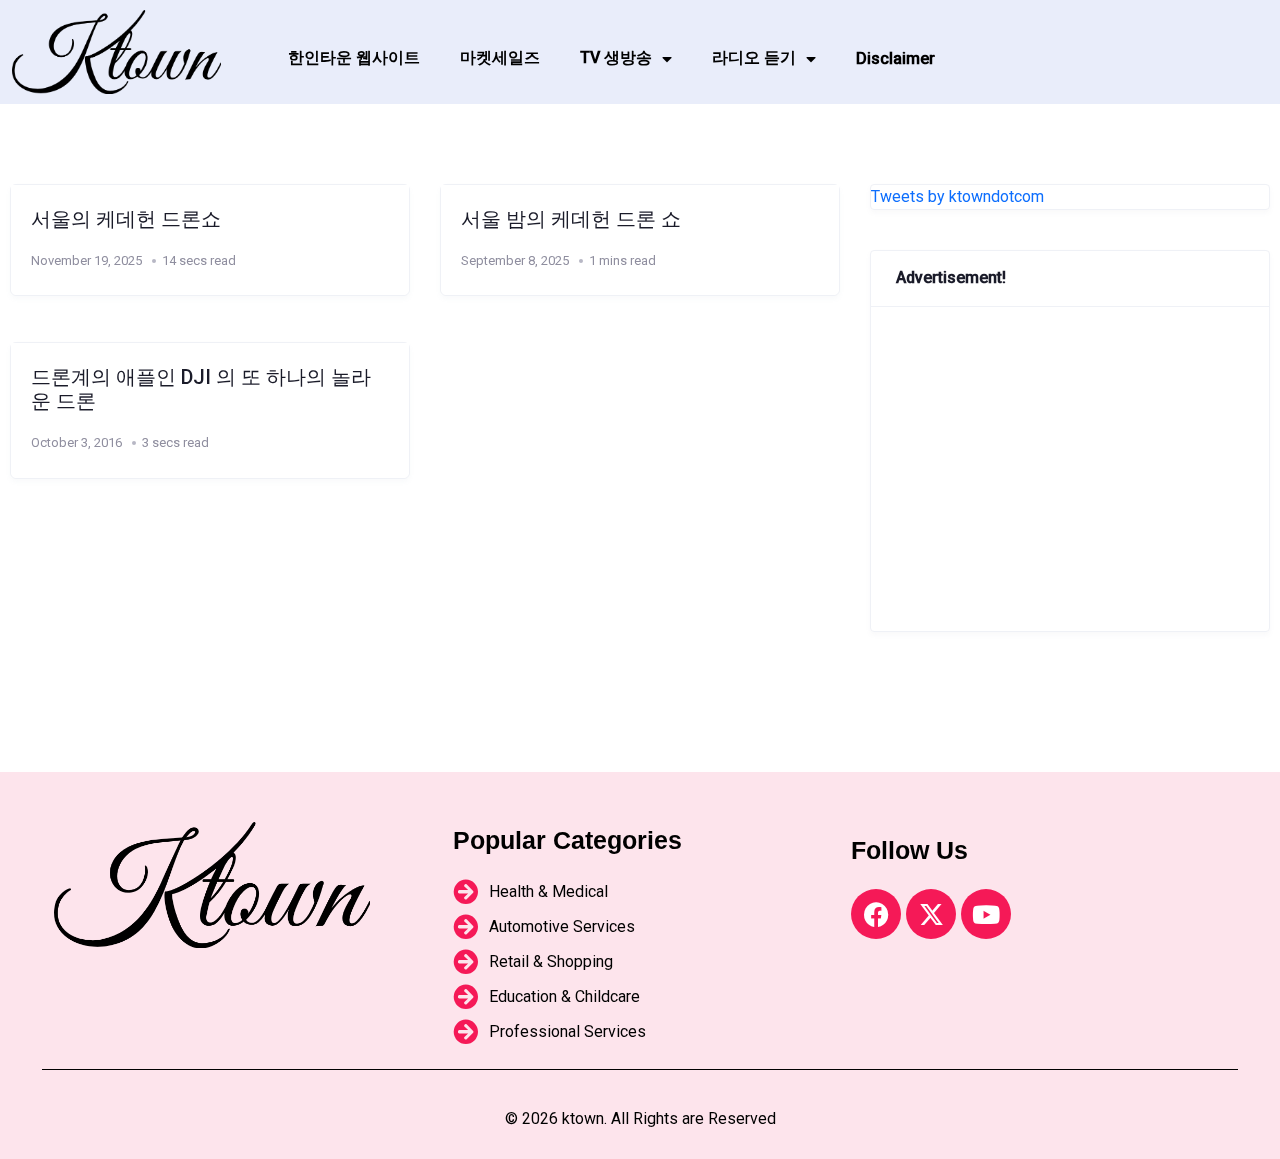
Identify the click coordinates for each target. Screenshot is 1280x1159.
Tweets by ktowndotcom (957, 196)
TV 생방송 (616, 57)
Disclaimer (895, 58)
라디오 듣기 (754, 57)
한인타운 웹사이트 (354, 57)
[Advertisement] (1070, 469)
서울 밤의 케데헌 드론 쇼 (571, 219)
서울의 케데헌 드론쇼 (126, 219)
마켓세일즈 (500, 57)
